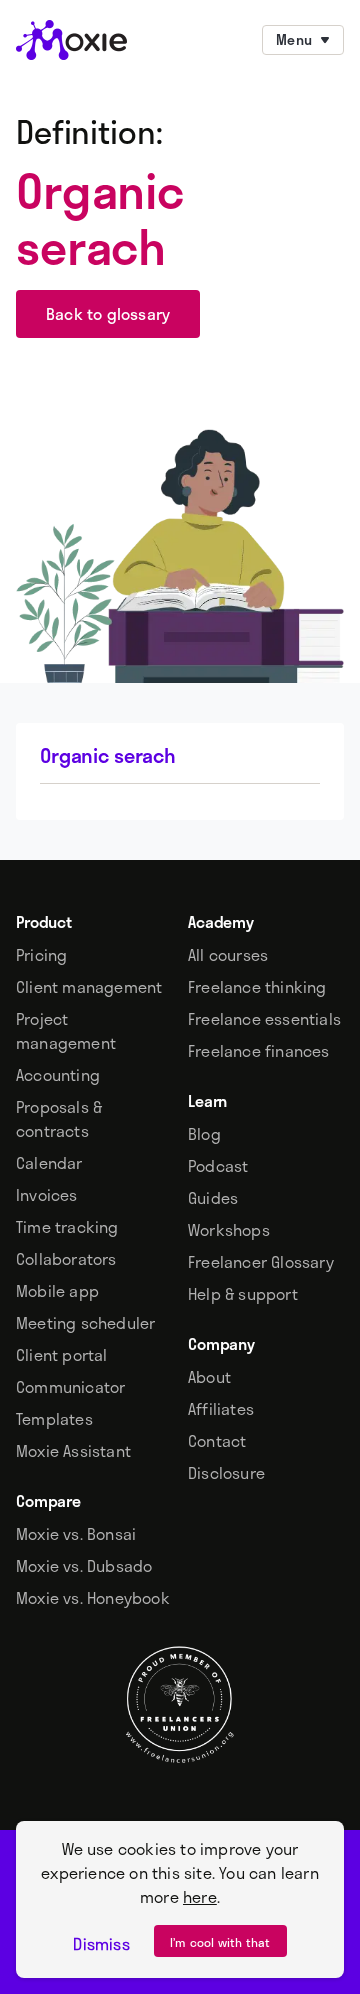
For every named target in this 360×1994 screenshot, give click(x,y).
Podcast (218, 1166)
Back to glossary (108, 313)
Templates (54, 1419)
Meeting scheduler (85, 1323)
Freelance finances (259, 1051)
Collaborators (66, 1259)
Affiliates (221, 1409)
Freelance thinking (257, 987)
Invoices (47, 1195)
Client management (89, 987)
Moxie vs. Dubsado (84, 1566)
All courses (228, 955)
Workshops (229, 1230)
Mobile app (57, 1291)
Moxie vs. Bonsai (76, 1534)
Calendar (49, 1163)
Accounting (58, 1075)
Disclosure (226, 1473)
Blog (204, 1134)
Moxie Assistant (73, 1451)
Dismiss (101, 1944)
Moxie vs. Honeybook (93, 1598)
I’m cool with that (220, 1942)
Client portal (62, 1355)
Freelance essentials (264, 1019)
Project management (66, 1031)
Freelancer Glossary (261, 1262)
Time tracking (67, 1227)
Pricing (41, 955)
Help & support (243, 1294)
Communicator (70, 1387)
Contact (217, 1441)
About (209, 1377)
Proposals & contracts (59, 1119)
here (200, 1896)
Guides (213, 1198)
